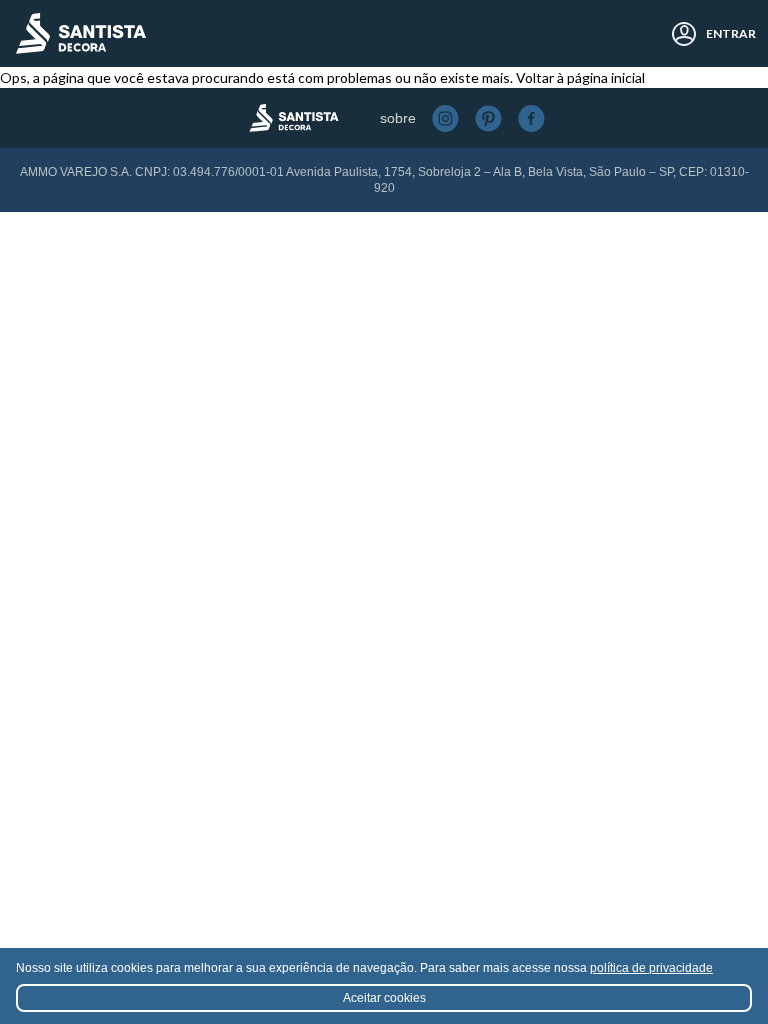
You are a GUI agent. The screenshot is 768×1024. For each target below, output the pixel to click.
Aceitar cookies (384, 998)
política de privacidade (651, 968)
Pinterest (488, 118)
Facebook (531, 118)
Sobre (398, 118)
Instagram (445, 118)
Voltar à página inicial (580, 77)
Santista (81, 33)
